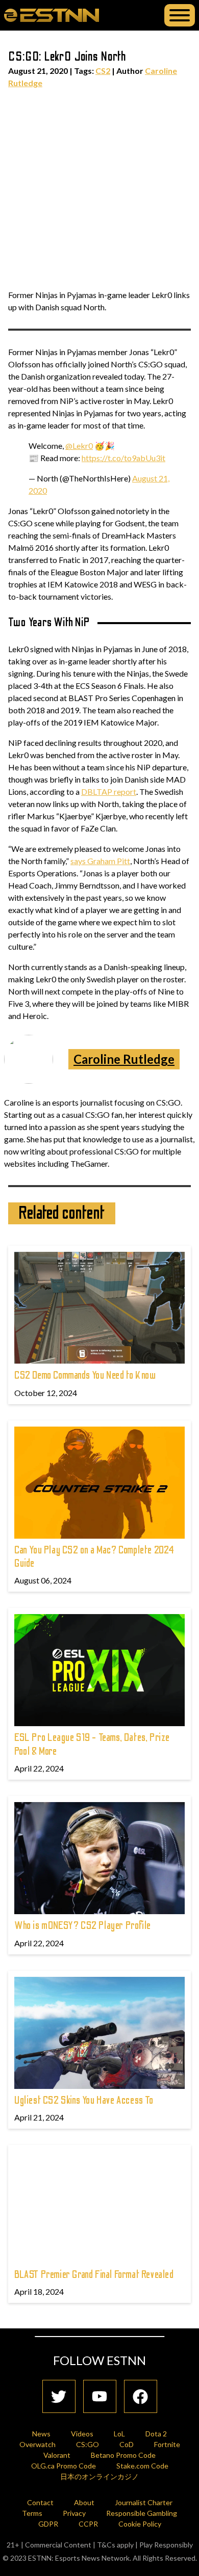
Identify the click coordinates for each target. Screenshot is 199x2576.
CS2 (103, 71)
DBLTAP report (109, 791)
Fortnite (167, 2444)
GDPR (48, 2524)
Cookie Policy (140, 2524)
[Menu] (180, 15)
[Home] (52, 15)
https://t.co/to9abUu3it (123, 458)
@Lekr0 (79, 446)
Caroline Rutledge (124, 1059)
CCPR (88, 2524)
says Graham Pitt (100, 861)
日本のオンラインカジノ (99, 2476)
